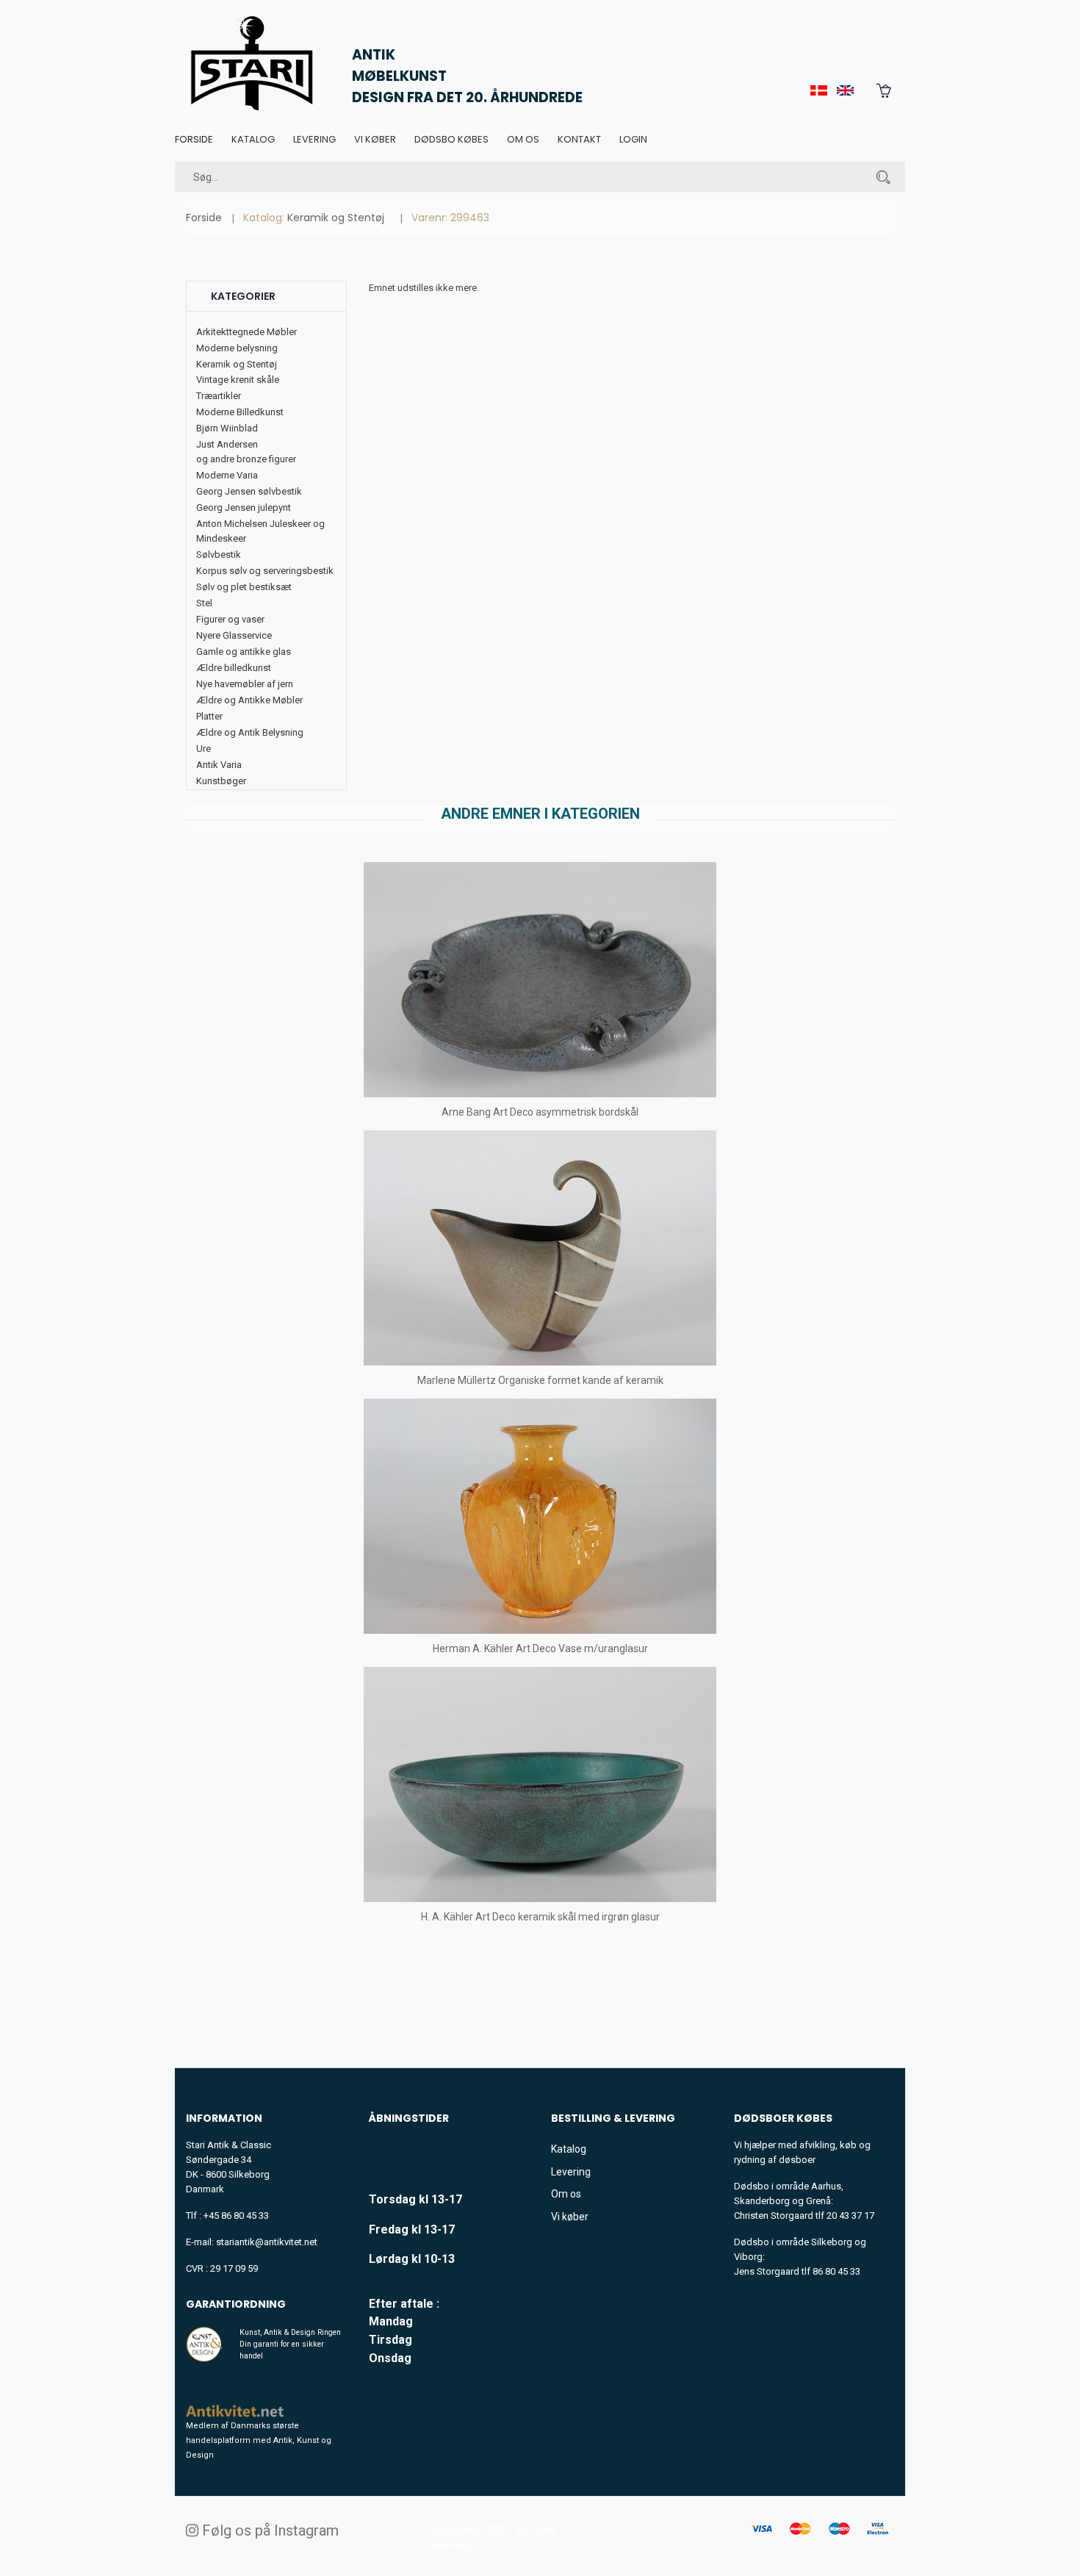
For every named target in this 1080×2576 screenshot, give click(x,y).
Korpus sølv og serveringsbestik (265, 571)
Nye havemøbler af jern (245, 684)
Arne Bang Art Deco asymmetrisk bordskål (540, 1112)
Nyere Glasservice (234, 635)
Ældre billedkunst (234, 668)
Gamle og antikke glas (244, 652)
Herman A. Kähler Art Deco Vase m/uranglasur (540, 1648)
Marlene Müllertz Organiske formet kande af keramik (540, 1380)
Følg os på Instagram (269, 2530)
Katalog (253, 139)
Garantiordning (236, 2304)
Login (633, 139)
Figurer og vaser (230, 619)
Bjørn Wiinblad (227, 428)
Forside (194, 139)
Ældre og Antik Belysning (250, 732)
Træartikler (219, 396)
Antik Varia (219, 765)
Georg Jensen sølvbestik (249, 491)
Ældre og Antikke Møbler (249, 700)
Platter (209, 716)
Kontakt (579, 139)
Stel (204, 603)
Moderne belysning (237, 348)
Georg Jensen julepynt (244, 507)
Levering (314, 139)
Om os (523, 139)
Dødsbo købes (451, 139)
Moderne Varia (227, 475)
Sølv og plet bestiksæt (244, 587)
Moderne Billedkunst (240, 412)
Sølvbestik (219, 555)
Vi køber (375, 139)
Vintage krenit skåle (238, 380)
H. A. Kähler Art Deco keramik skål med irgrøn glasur (540, 1917)
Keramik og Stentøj (336, 218)
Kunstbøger (221, 781)
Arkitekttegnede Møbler (246, 332)
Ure (204, 749)
